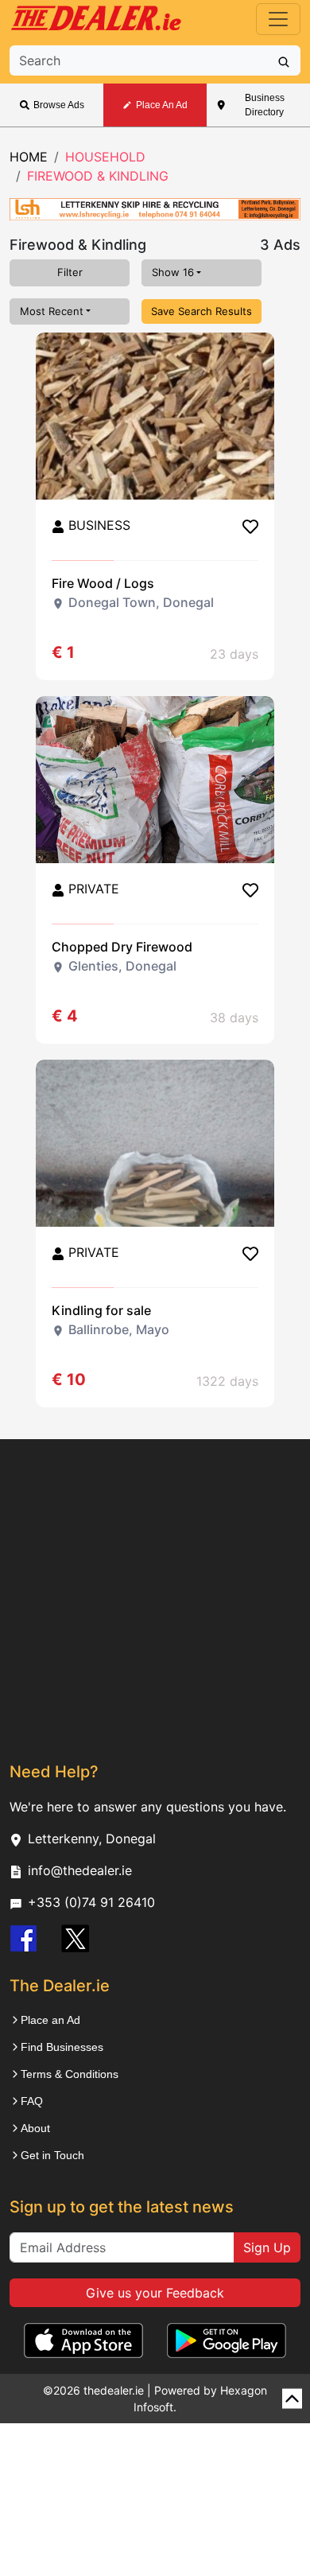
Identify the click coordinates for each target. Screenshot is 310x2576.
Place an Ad (50, 2020)
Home (29, 157)
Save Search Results (201, 311)
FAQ (32, 2101)
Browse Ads (59, 105)
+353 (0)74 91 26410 (91, 1902)
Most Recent (52, 311)
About (35, 2128)
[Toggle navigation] (278, 19)
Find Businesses (62, 2047)
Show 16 (173, 272)
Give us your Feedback (155, 2293)
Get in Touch (52, 2155)
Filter (70, 272)
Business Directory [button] (265, 105)
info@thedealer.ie (80, 1870)
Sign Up (267, 2247)
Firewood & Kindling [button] (98, 176)
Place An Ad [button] (162, 105)
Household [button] (105, 157)
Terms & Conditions (70, 2074)
